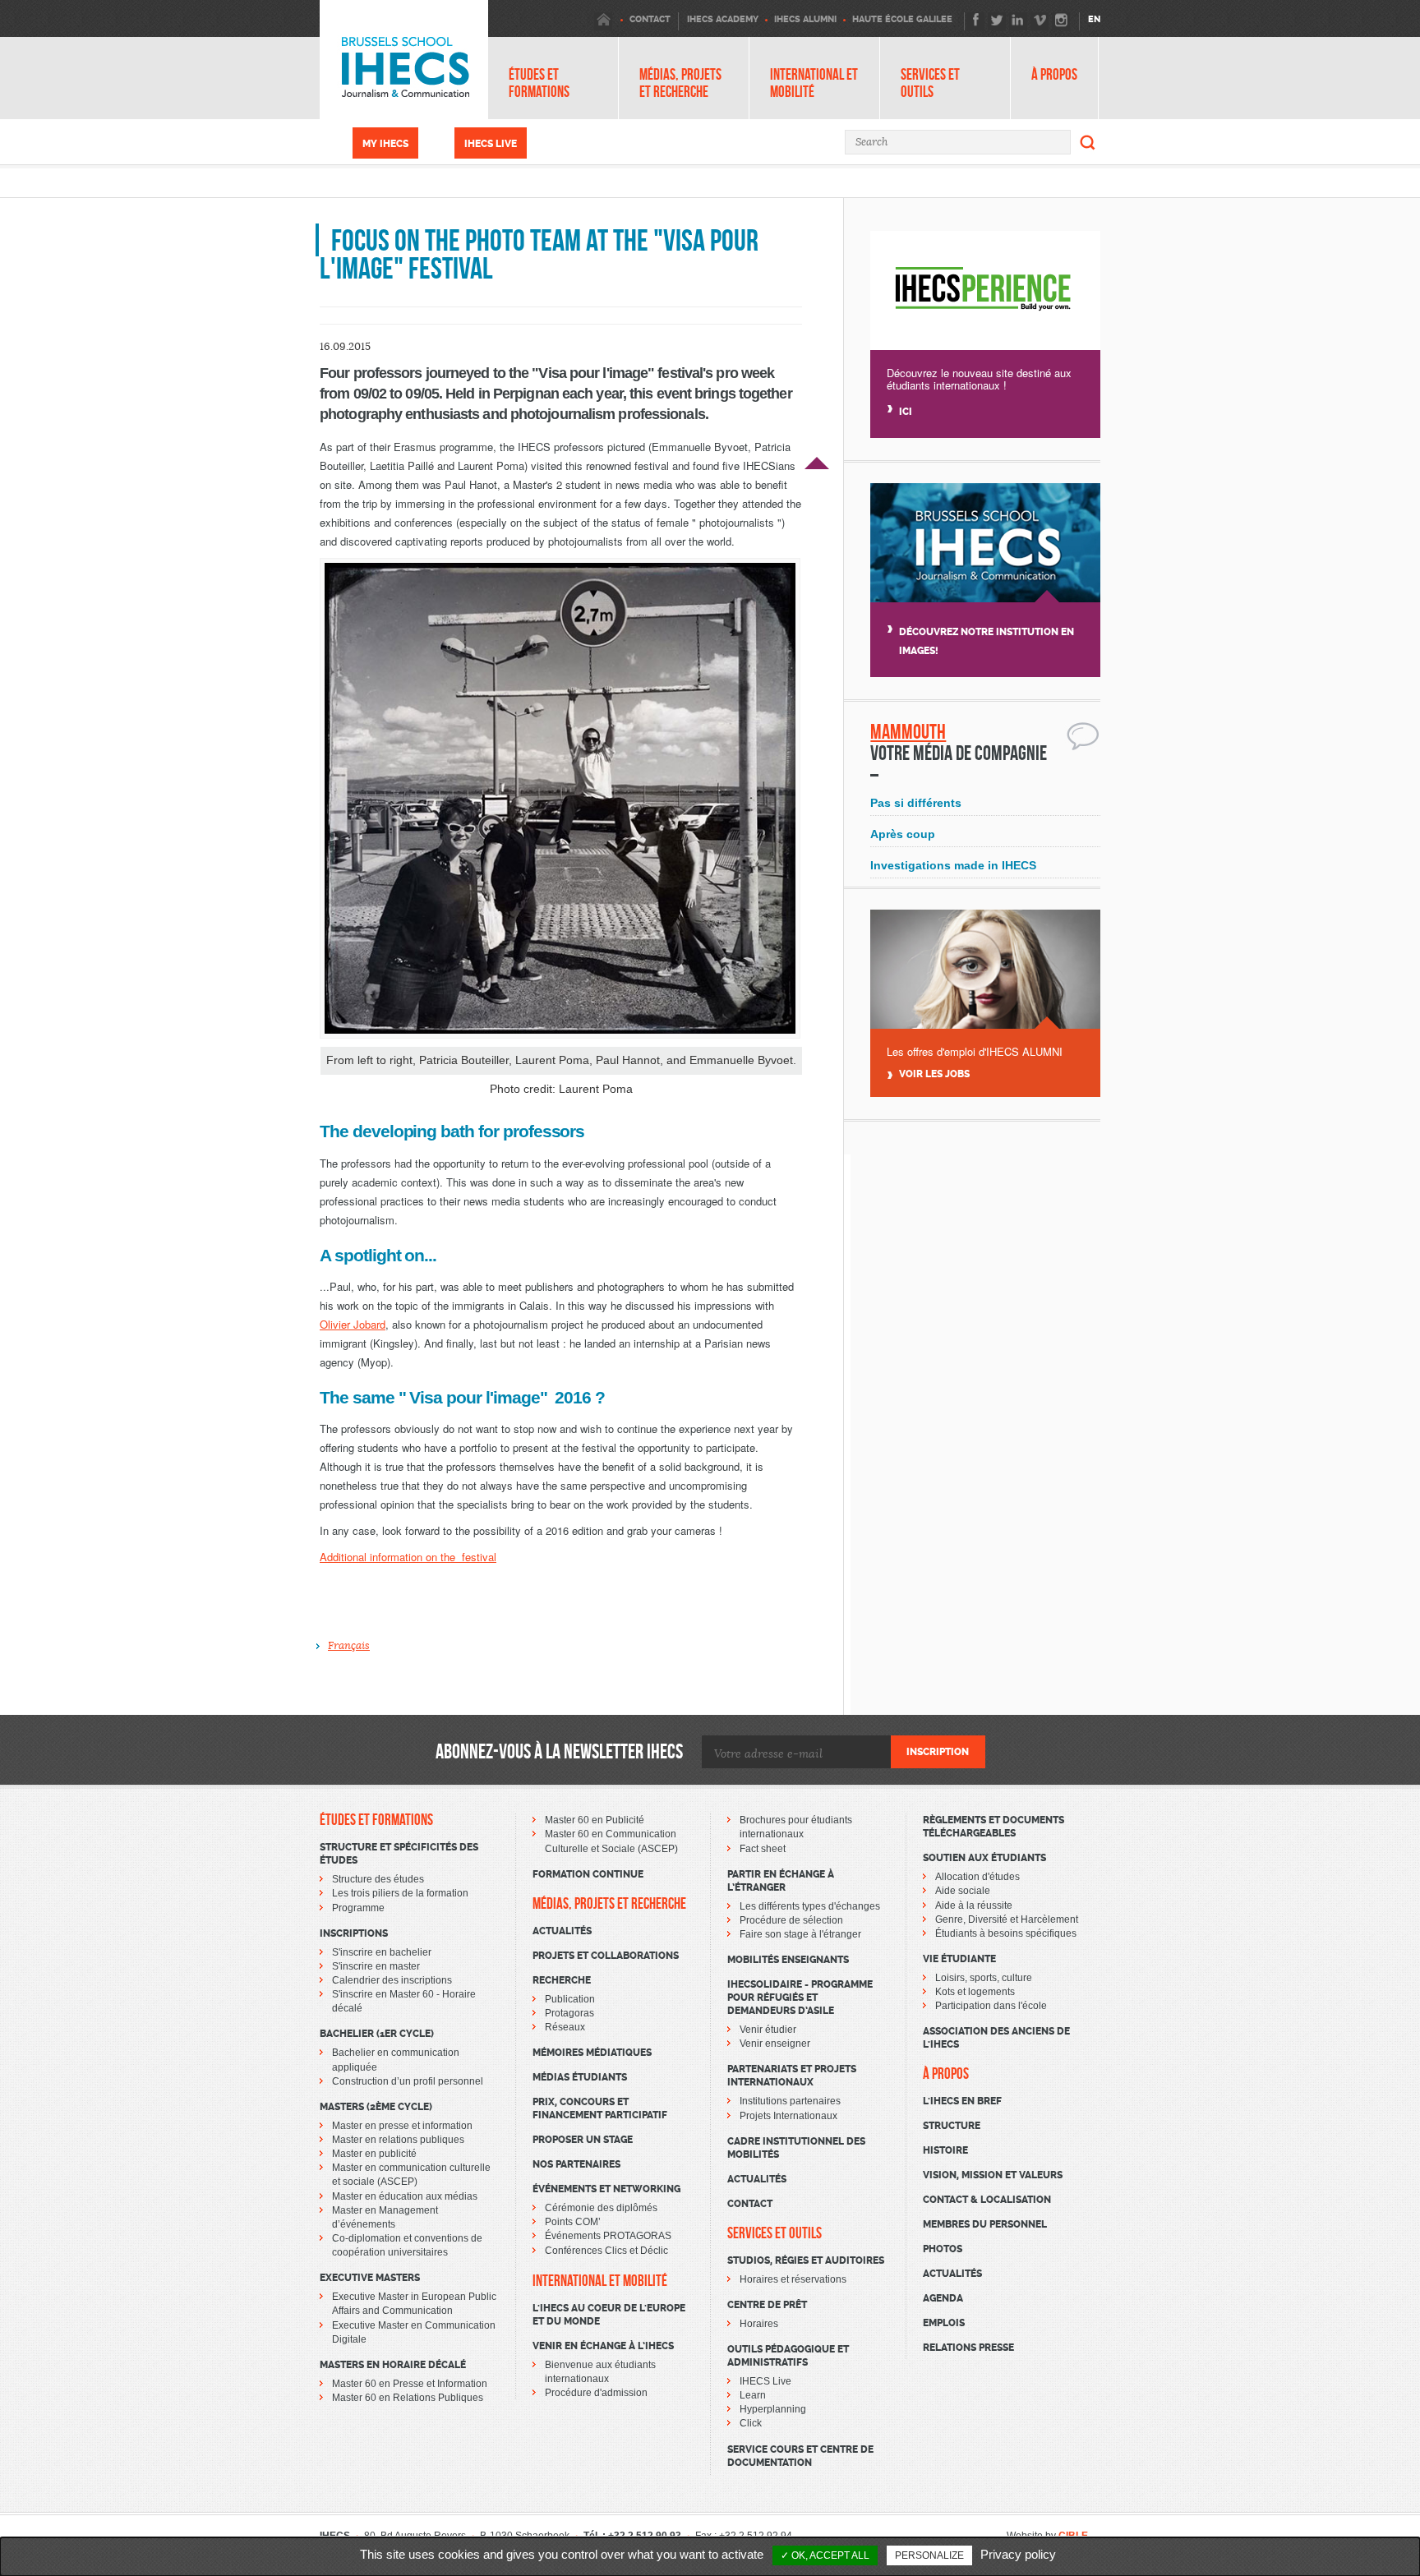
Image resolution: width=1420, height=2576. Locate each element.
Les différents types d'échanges (810, 1906)
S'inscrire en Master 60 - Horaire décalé (404, 2001)
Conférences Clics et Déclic (606, 2251)
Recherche (562, 1980)
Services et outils (930, 83)
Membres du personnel (985, 2224)
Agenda (943, 2298)
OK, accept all (829, 2555)
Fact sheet (763, 1849)
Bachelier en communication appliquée (396, 2060)
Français (349, 1646)
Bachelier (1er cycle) (377, 2034)
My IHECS (385, 144)
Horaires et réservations (793, 2279)
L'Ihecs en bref (962, 2101)
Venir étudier (768, 2030)
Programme (358, 1908)
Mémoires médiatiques (592, 2053)
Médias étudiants (580, 2077)
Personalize (929, 2555)
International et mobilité (814, 83)
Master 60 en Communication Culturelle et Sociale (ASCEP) (611, 1841)
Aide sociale (963, 1891)
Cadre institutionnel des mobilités (796, 2148)
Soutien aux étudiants (984, 1858)
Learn (753, 2395)
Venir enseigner (775, 2044)
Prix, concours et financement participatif (600, 2108)
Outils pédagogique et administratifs (788, 2356)
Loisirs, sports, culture (984, 1978)
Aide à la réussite (974, 1906)
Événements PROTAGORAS (608, 2236)
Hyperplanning (773, 2409)
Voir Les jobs (934, 1074)
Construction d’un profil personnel (408, 2081)
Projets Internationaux (788, 2116)
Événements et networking (606, 2189)
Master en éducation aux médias (405, 2196)
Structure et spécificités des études (399, 1854)
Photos (943, 2249)
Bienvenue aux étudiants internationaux (600, 2372)
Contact (750, 2204)
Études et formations (539, 83)
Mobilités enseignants (788, 1960)
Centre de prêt (767, 2305)
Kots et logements (975, 1992)
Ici (906, 412)
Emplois (944, 2323)
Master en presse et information (402, 2126)
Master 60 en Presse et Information (410, 2384)
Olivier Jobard (353, 1324)
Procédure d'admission (596, 2393)
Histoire (945, 2150)
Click (751, 2423)
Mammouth (908, 732)
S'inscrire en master (376, 1966)
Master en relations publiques (398, 2140)
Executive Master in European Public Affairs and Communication (414, 2304)
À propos (1054, 74)
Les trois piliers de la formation (400, 1893)
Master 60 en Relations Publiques (408, 2398)
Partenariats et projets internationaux (792, 2076)
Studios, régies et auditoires (806, 2260)
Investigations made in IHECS (953, 865)
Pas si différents (916, 803)
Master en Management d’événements (385, 2217)
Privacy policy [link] (1018, 2554)
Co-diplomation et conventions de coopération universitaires (407, 2245)
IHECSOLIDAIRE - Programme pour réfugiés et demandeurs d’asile (800, 1998)
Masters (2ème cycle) (376, 2107)
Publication (570, 1999)
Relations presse (968, 2348)
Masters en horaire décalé (393, 2365)
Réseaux (565, 2027)
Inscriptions (354, 1933)
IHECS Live (491, 144)
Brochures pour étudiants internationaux (796, 1827)
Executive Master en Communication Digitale (414, 2332)
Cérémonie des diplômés (601, 2208)
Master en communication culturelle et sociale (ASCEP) (411, 2175)
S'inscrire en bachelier (382, 1952)
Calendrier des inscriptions (392, 1980)
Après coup (903, 834)
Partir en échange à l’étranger (781, 1881)
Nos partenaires (576, 2164)
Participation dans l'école (991, 2006)
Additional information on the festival (408, 1557)
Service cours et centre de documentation (800, 2456)
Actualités (562, 1931)
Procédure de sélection (791, 1920)
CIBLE (1073, 2536)
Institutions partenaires (790, 2101)
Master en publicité (374, 2154)
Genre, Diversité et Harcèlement (1007, 1919)
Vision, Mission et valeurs (993, 2175)
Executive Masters (370, 2278)
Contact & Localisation (987, 2200)
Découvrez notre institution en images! (987, 641)
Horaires (759, 2324)
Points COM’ (573, 2222)
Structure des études (378, 1879)
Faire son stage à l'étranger (800, 1934)
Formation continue (588, 1874)
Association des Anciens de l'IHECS (996, 2038)
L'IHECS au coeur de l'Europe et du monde (609, 2315)
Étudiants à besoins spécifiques (1006, 1933)
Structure (952, 2126)
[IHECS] (404, 60)
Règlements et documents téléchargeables (994, 1827)
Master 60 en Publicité (595, 1820)
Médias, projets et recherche (680, 83)
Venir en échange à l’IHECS (603, 2346)
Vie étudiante (959, 1959)
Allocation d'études (977, 1877)
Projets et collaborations (606, 1956)
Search (1088, 142)
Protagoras (569, 2013)
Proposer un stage (583, 2140)
